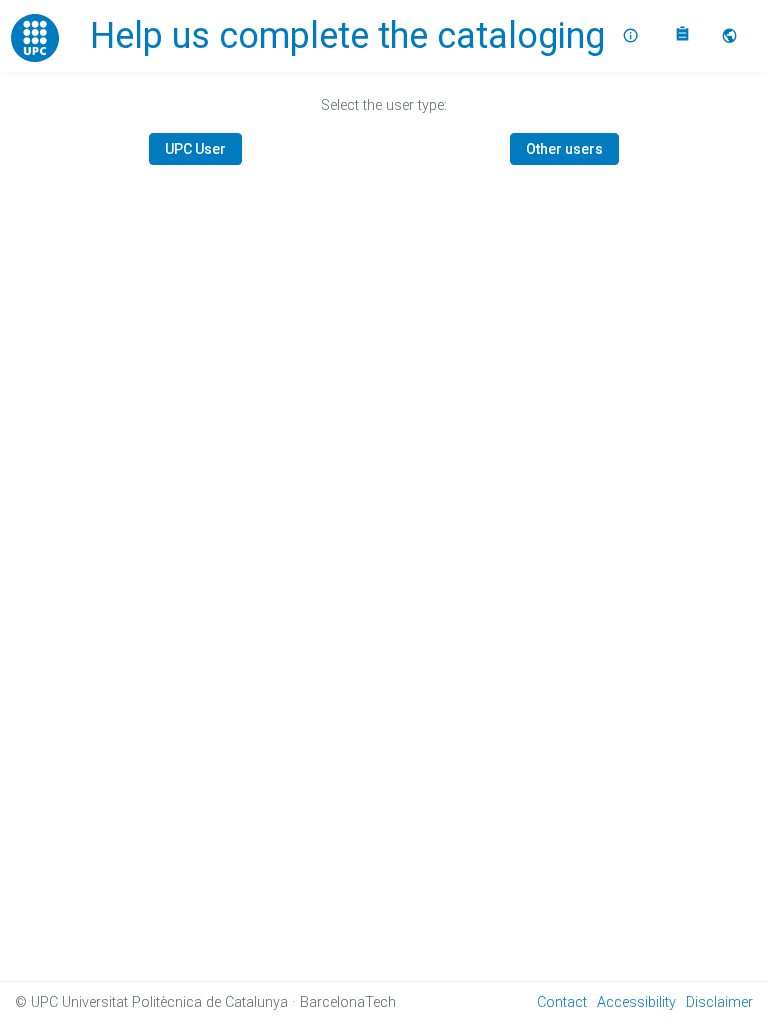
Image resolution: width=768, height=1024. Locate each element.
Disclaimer (719, 1002)
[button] (732, 36)
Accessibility (636, 1002)
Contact (562, 1002)
